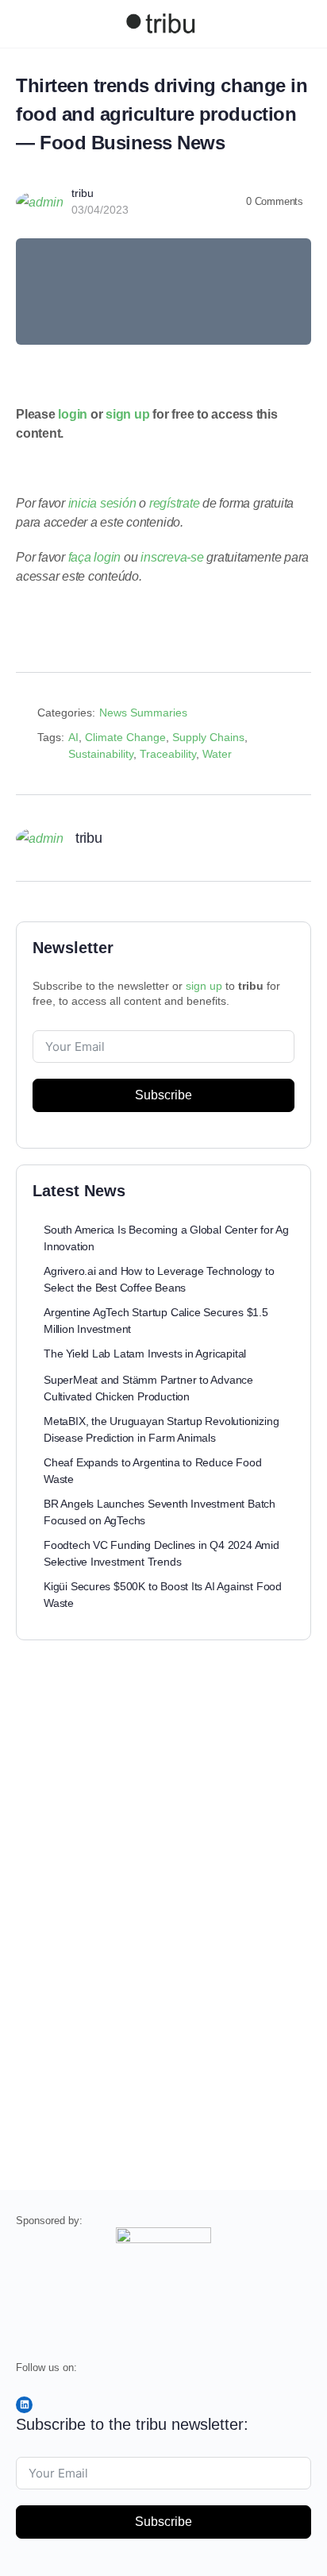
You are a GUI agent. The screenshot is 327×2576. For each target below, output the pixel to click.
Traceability (168, 754)
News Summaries (143, 713)
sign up (127, 414)
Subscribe (163, 1095)
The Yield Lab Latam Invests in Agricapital (145, 1354)
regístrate (175, 503)
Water (217, 754)
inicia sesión (102, 503)
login (73, 414)
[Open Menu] (25, 22)
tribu (83, 193)
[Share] (292, 716)
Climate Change (125, 737)
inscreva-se (172, 557)
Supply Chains (208, 737)
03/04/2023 (100, 210)
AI (73, 737)
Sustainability (101, 754)
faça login (95, 557)
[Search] (298, 24)
